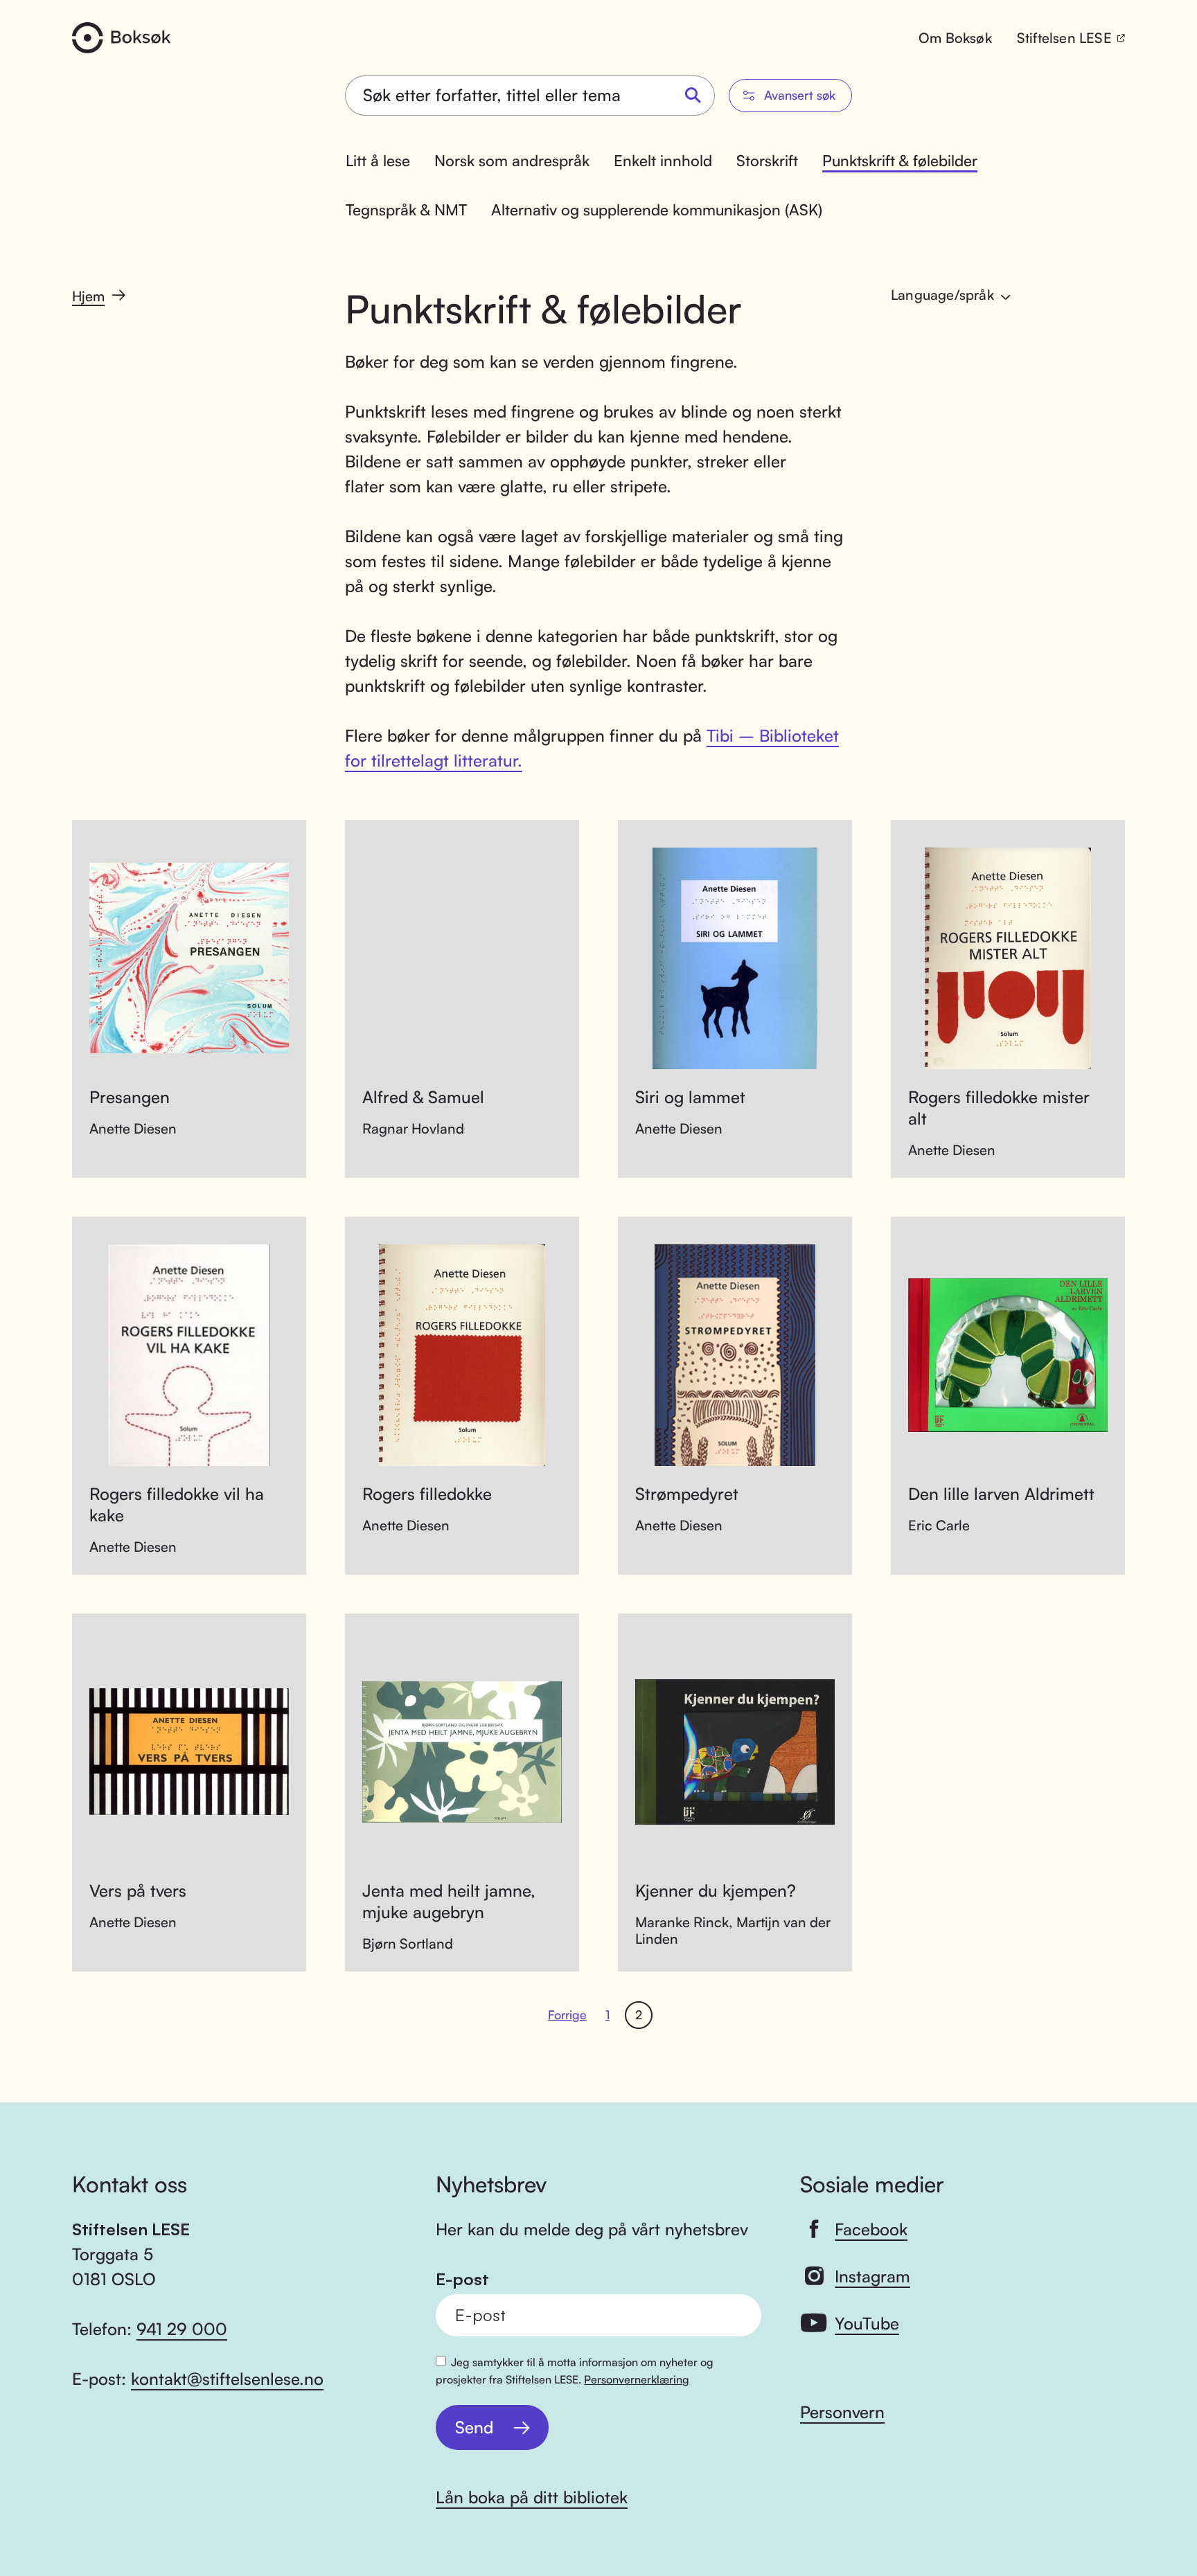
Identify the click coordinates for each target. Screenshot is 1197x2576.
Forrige (567, 2014)
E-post (462, 2279)
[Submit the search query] (693, 96)
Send (474, 2427)
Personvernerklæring (637, 2379)
